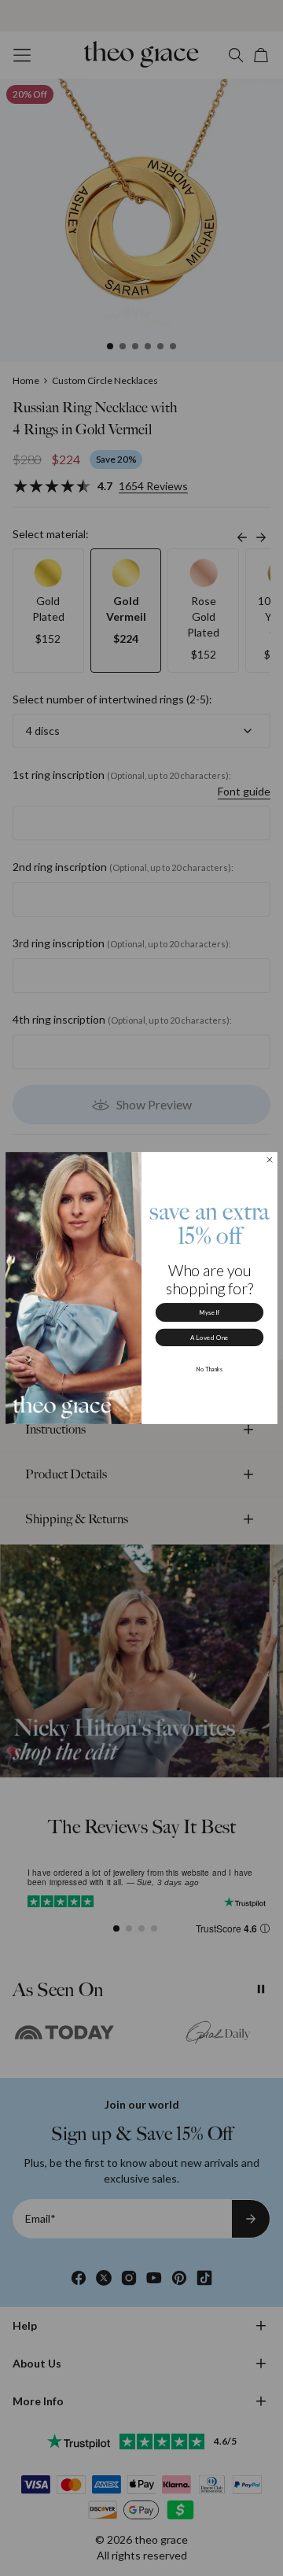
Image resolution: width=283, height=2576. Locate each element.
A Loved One (210, 1338)
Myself (209, 1312)
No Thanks (210, 1369)
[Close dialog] (270, 1160)
